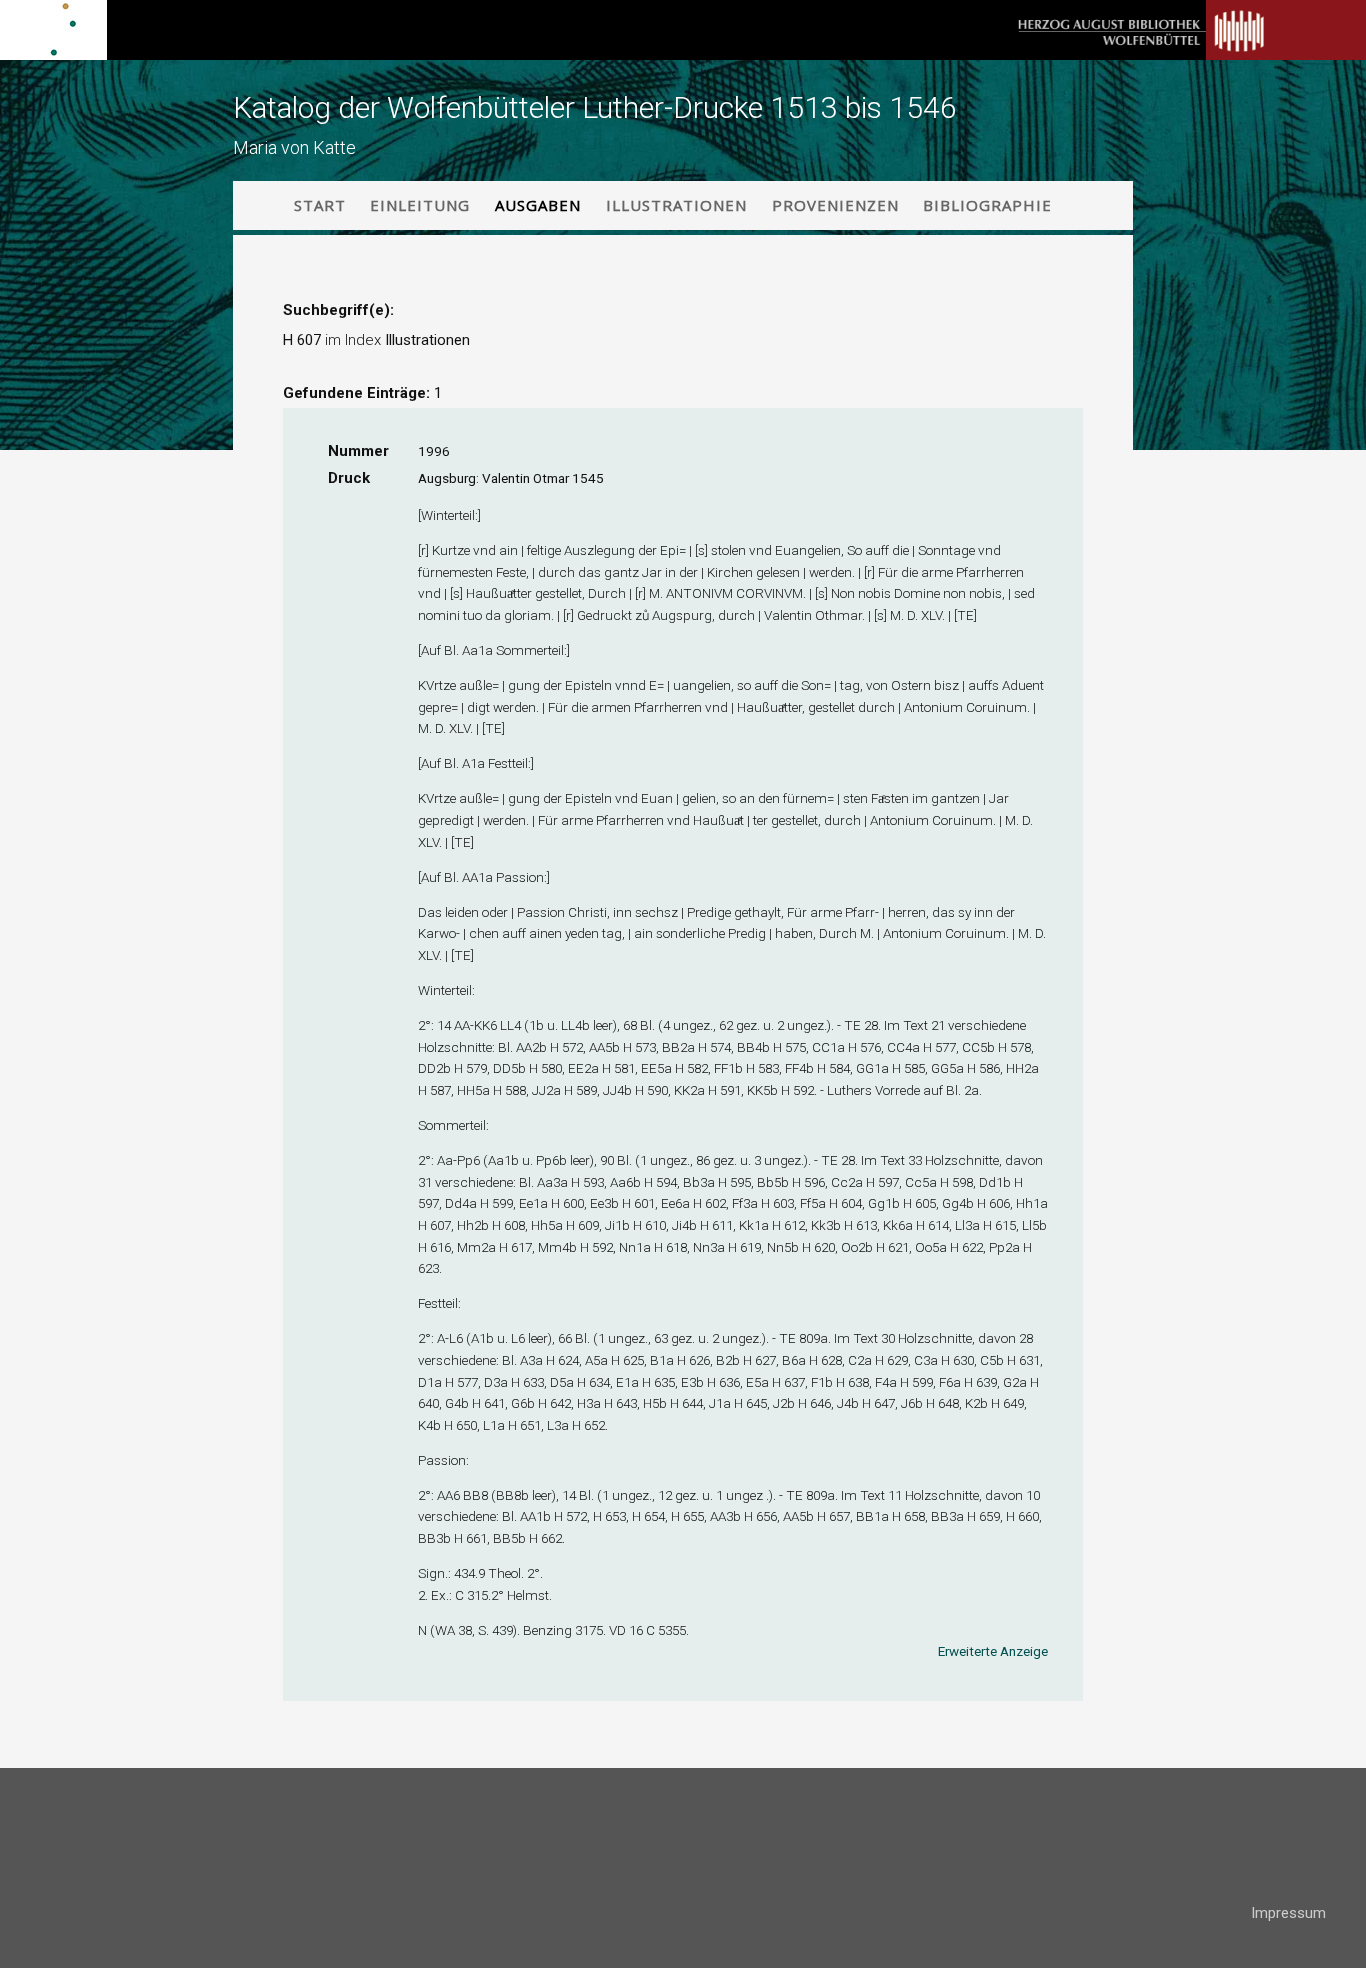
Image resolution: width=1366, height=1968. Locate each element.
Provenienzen (835, 205)
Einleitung (420, 205)
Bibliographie (987, 205)
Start (320, 205)
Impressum (1288, 1913)
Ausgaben (538, 205)
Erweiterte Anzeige (993, 1651)
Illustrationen (676, 205)
